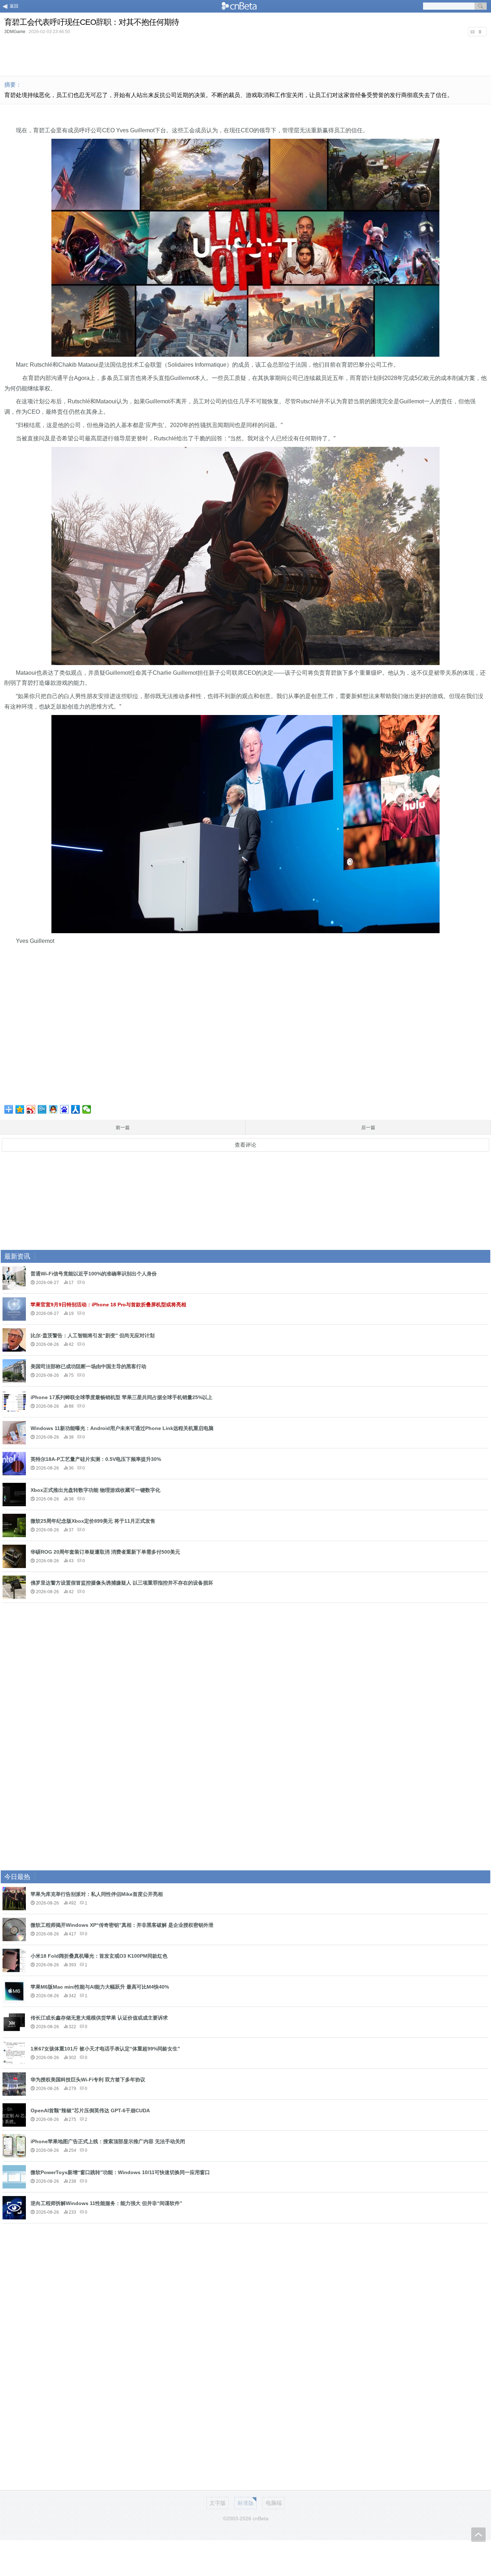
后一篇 (368, 1127)
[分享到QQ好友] (53, 1109)
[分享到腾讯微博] (42, 1109)
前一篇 (123, 1127)
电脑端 (274, 2503)
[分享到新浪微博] (31, 1109)
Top (478, 2535)
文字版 (218, 2503)
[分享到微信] (87, 1109)
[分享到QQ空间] (20, 1109)
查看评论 (245, 1145)
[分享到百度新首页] (65, 1109)
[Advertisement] (245, 55)
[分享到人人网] (76, 1109)
